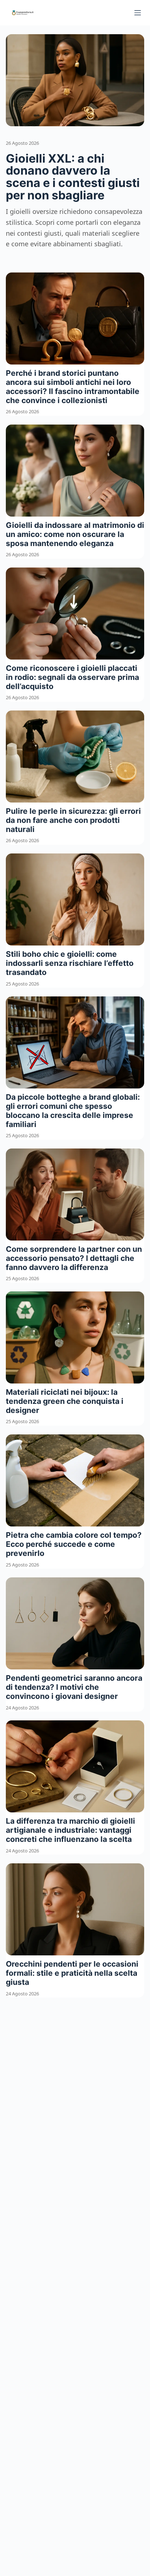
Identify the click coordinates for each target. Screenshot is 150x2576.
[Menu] (138, 13)
